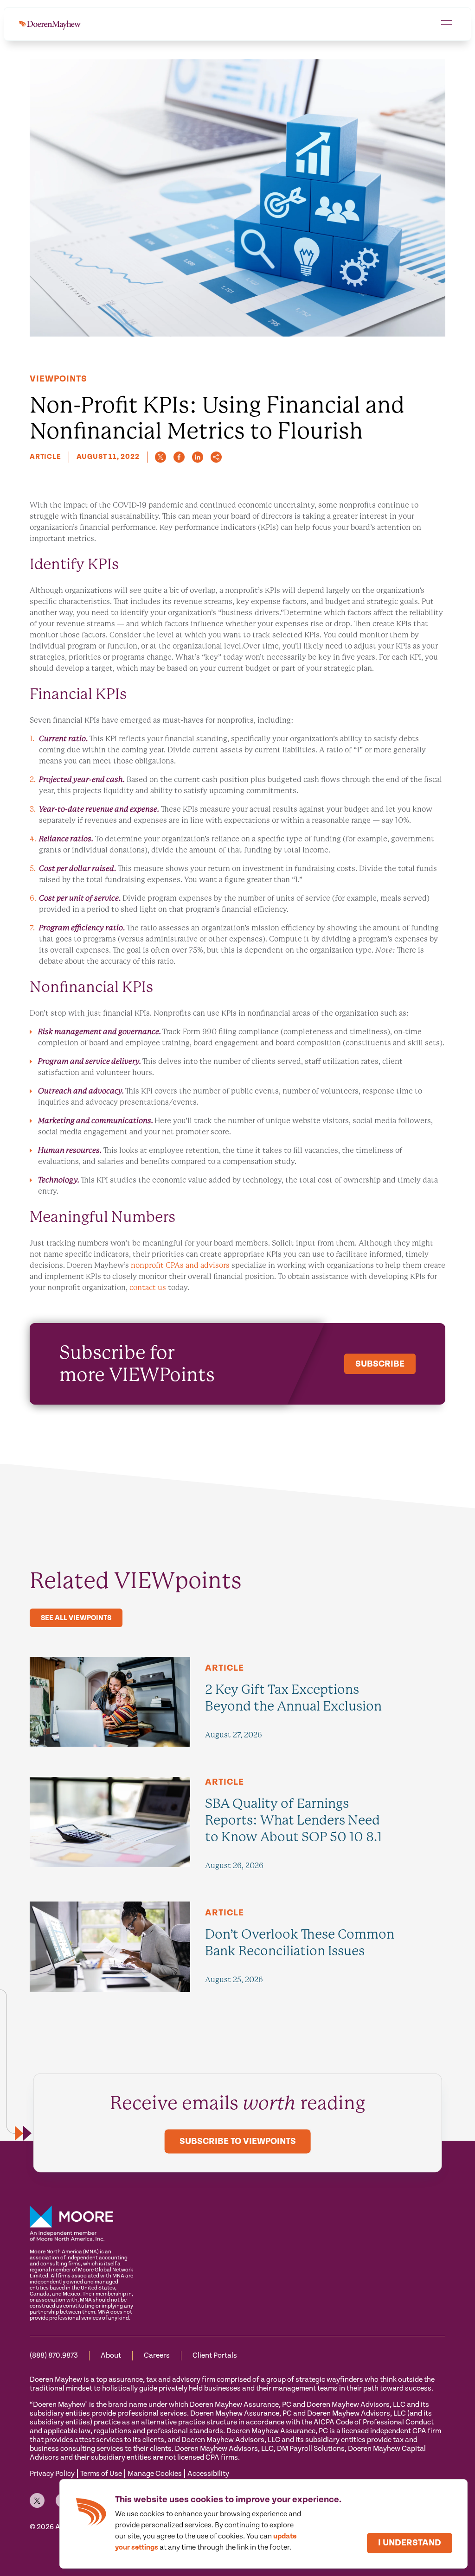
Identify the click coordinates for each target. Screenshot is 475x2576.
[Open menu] (447, 24)
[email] (216, 457)
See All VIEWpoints (76, 1618)
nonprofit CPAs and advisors (180, 1265)
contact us (148, 1288)
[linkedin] (198, 457)
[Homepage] (50, 24)
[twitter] (160, 457)
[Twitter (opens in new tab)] (37, 2500)
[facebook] (179, 457)
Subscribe (380, 1364)
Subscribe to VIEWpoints (238, 2141)
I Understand (410, 2543)
